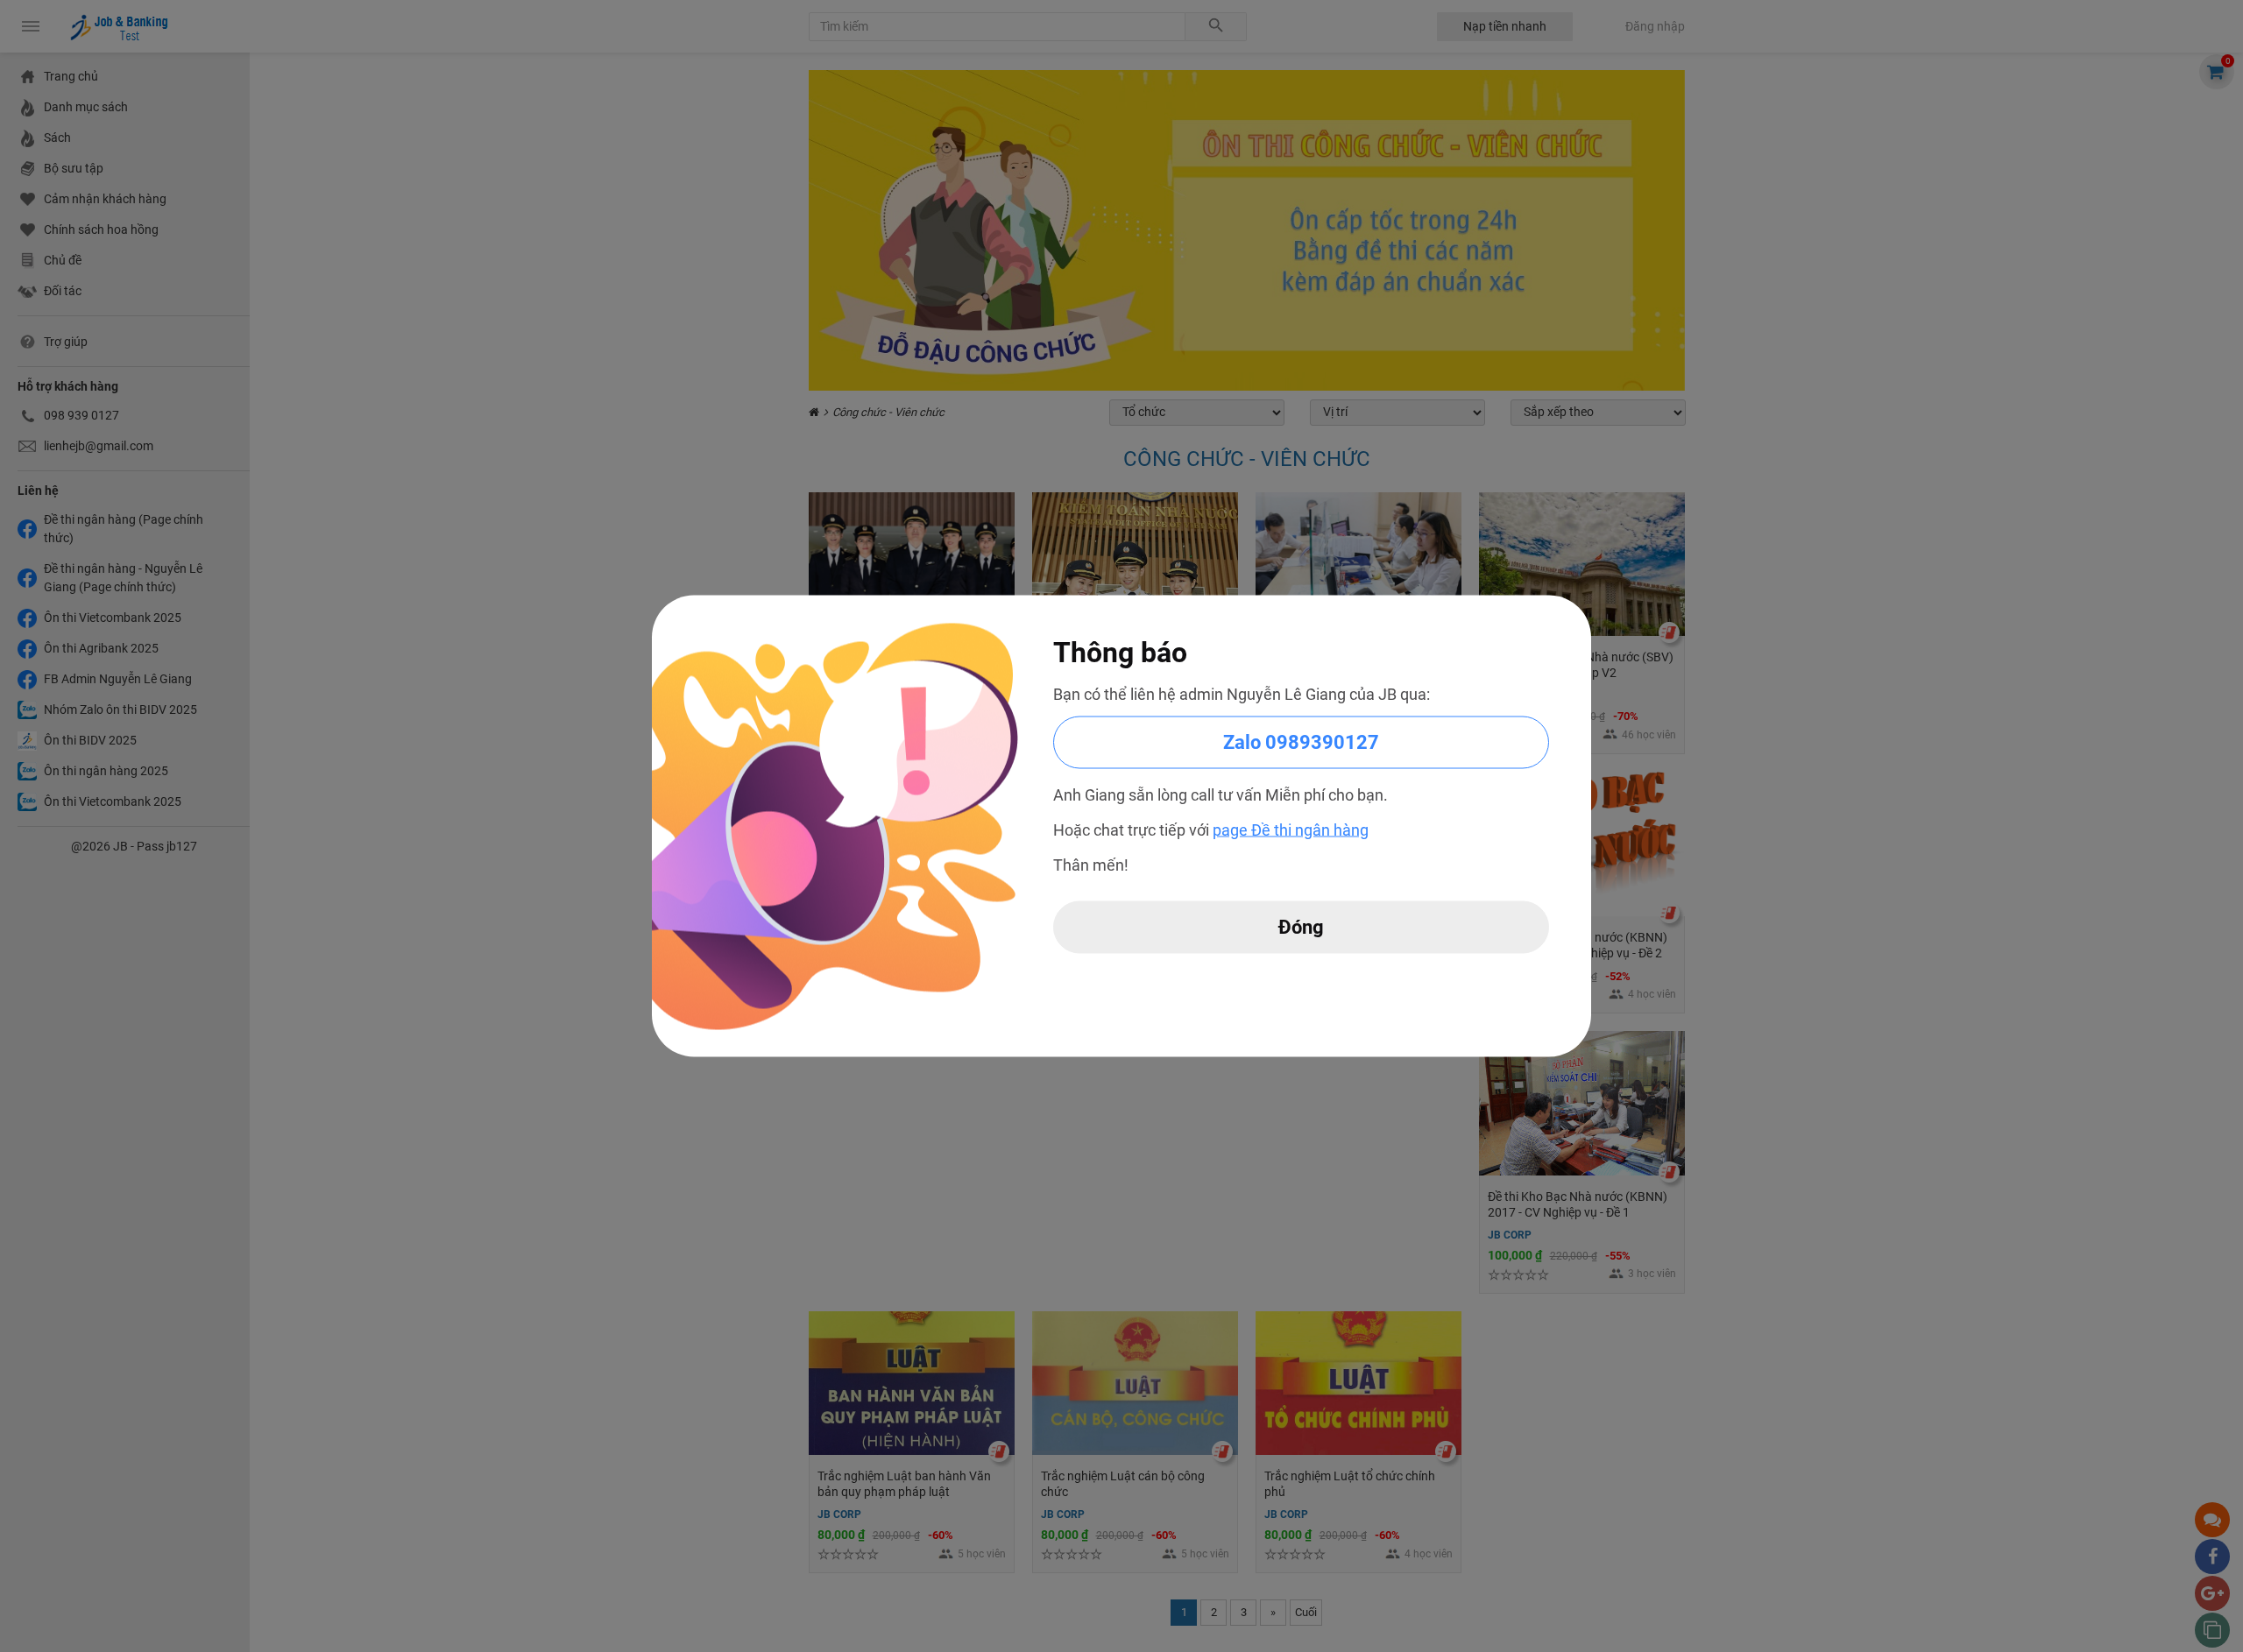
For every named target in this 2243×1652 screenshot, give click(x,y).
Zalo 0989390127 (1301, 742)
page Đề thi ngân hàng (1291, 830)
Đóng (1301, 927)
